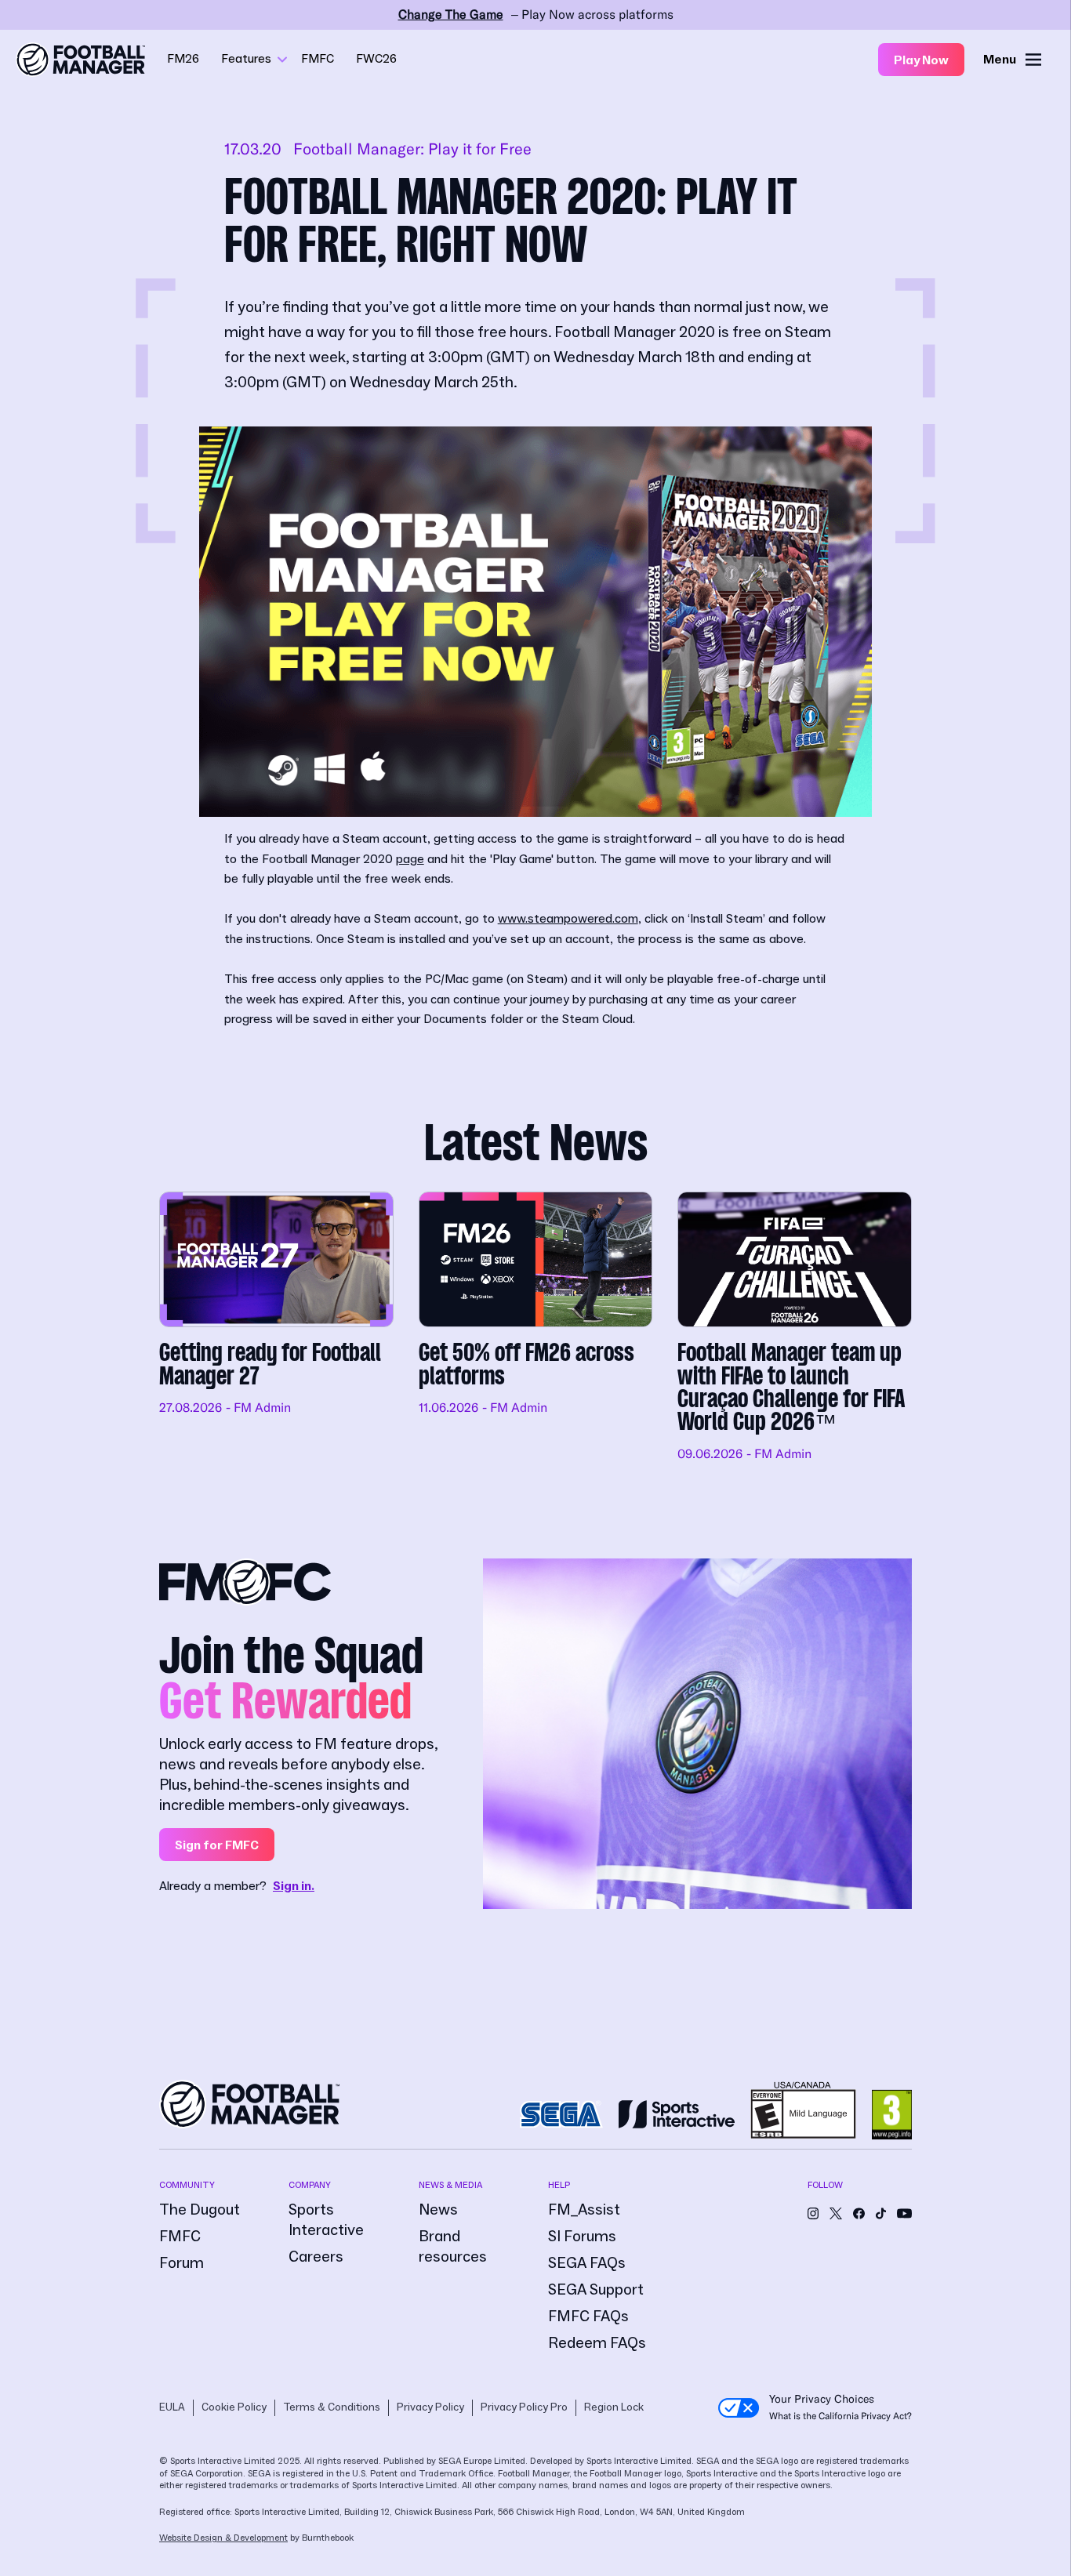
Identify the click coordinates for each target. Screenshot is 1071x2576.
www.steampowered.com (568, 919)
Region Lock (614, 2407)
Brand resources (453, 2247)
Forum (182, 2263)
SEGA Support (596, 2290)
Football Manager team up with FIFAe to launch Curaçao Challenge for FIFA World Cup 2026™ (795, 1328)
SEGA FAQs (587, 2263)
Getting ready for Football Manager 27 (276, 1328)
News (438, 2210)
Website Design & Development (223, 2538)
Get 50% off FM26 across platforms (536, 1328)
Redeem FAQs (597, 2343)
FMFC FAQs (588, 2317)
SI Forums (582, 2237)
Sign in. (294, 1886)
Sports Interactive (326, 2220)
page (410, 859)
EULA (172, 2407)
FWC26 (376, 59)
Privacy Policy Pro (524, 2407)
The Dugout (200, 2210)
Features (246, 59)
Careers (316, 2257)
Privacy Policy (430, 2407)
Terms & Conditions (332, 2407)
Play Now (921, 60)
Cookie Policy (234, 2407)
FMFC (318, 59)
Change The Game (451, 15)
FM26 (183, 59)
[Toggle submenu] (282, 60)
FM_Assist (584, 2210)
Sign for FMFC (217, 1845)
